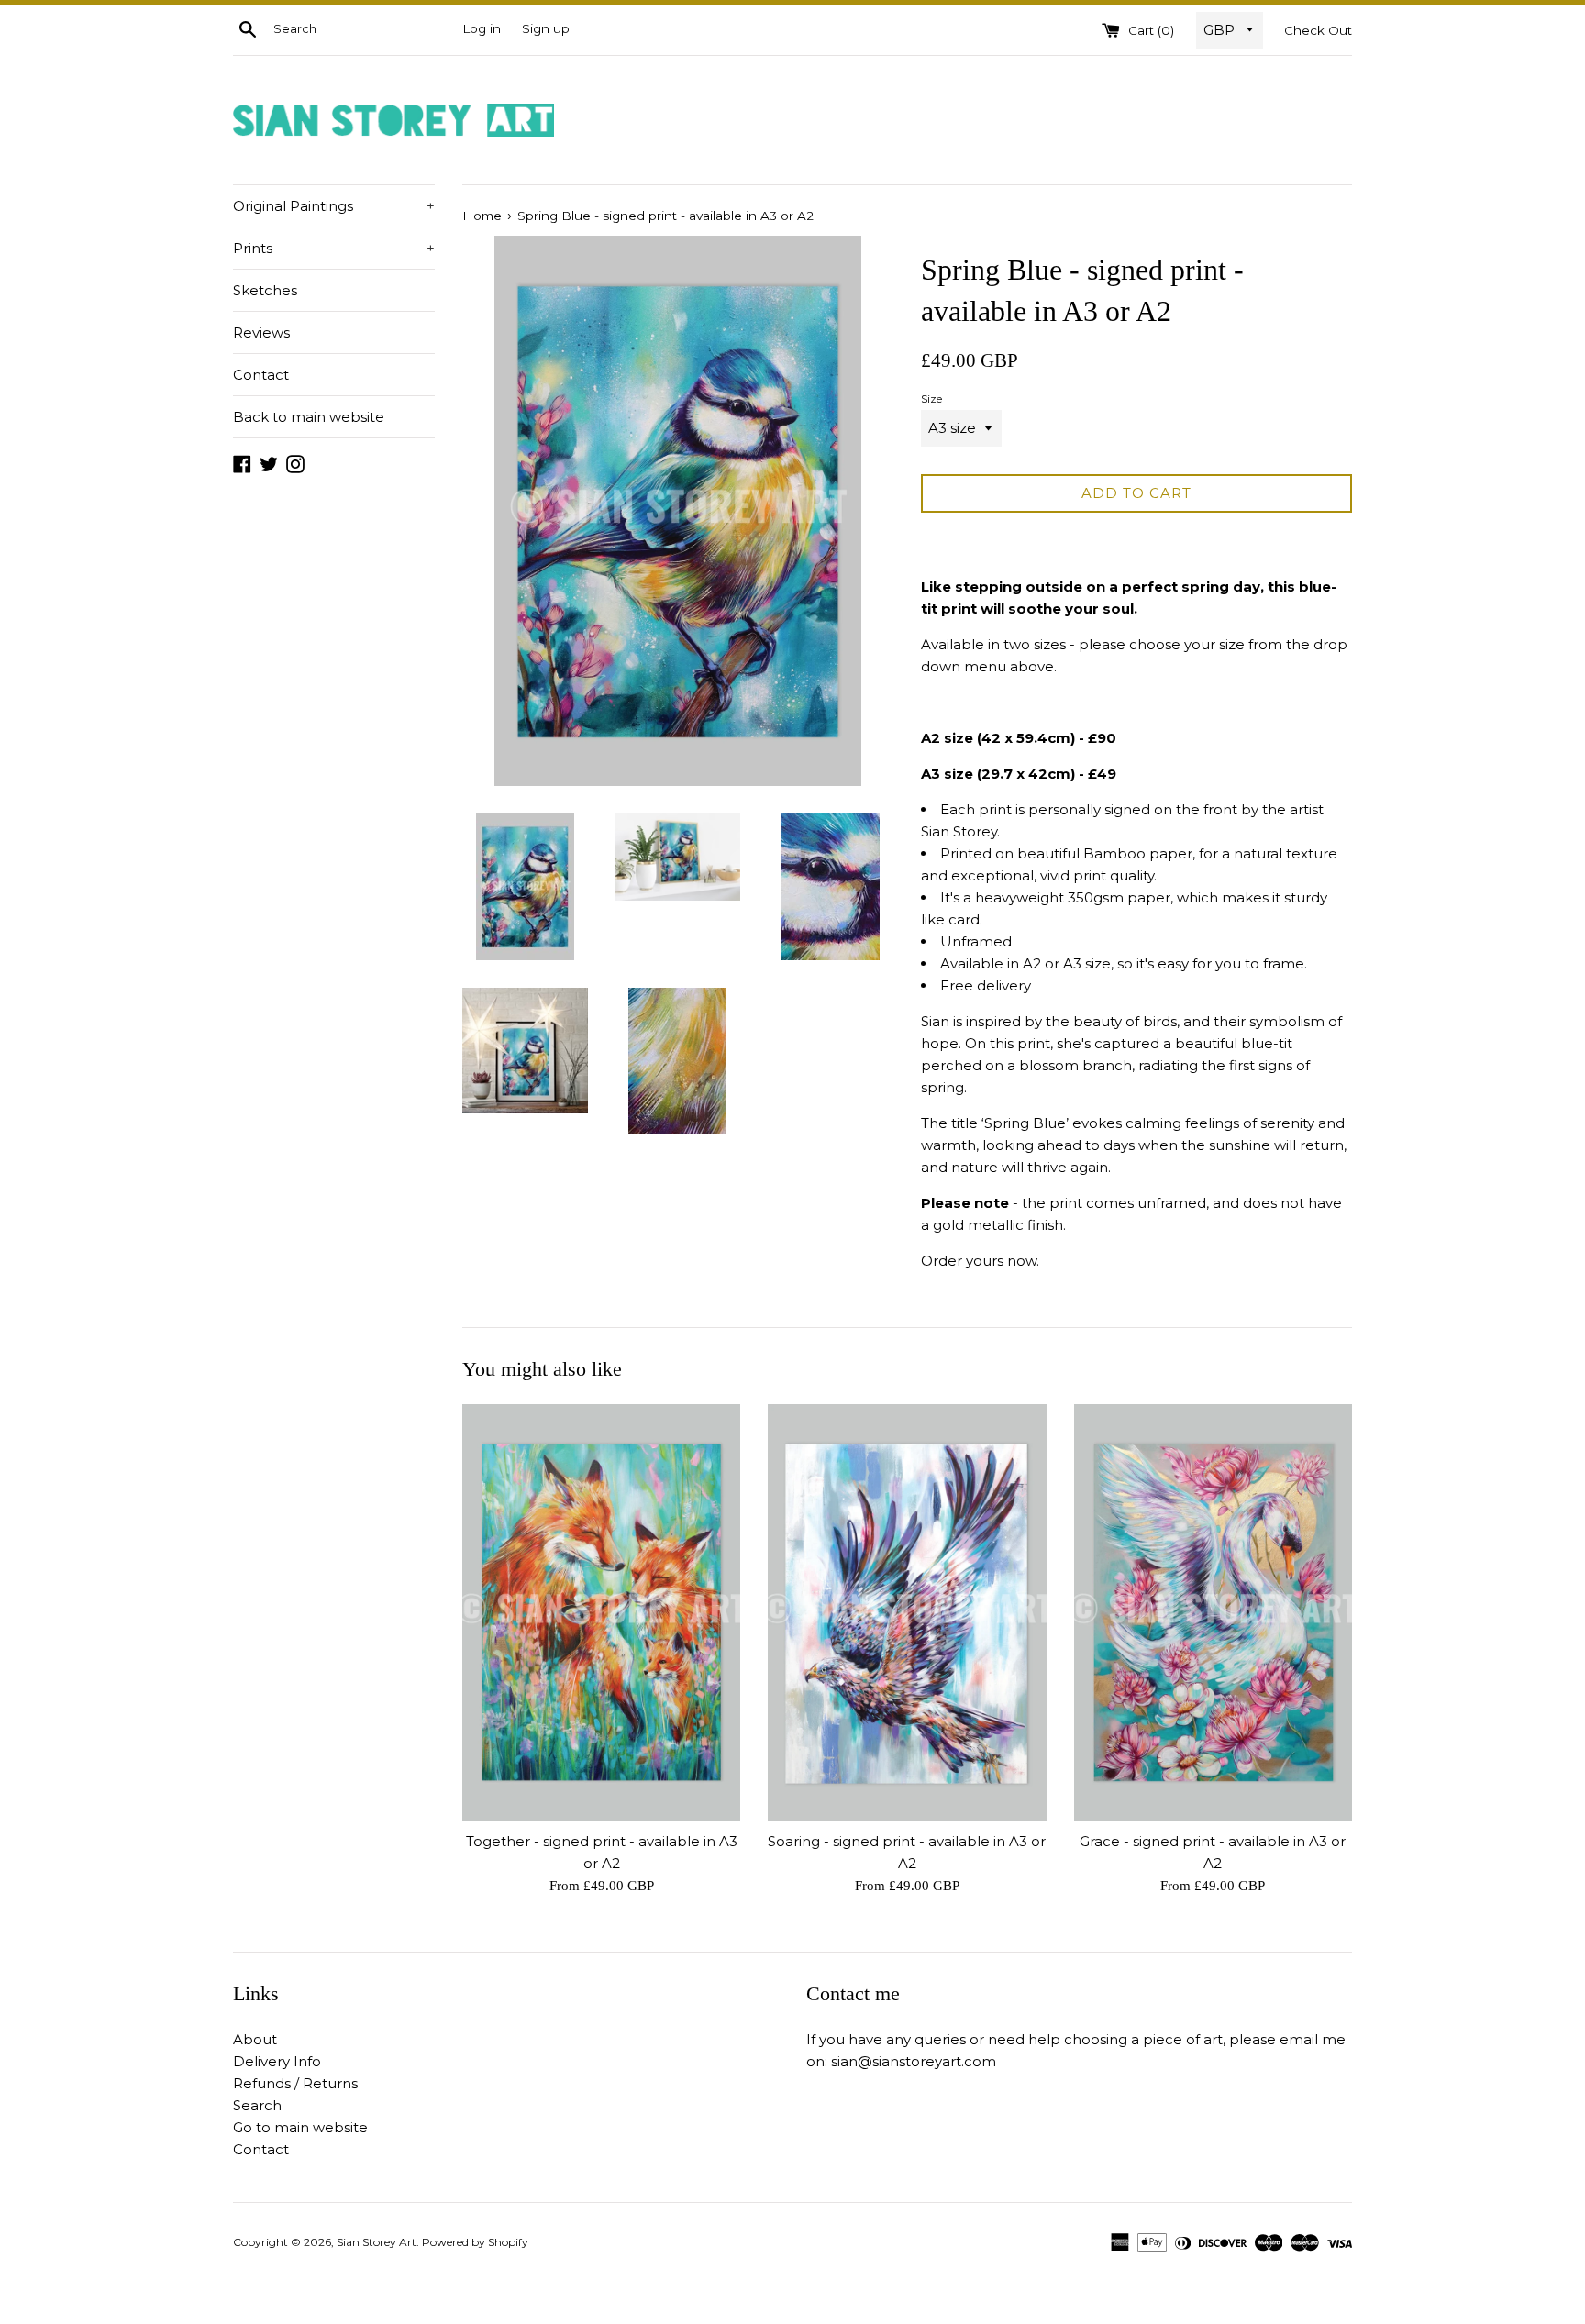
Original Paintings (334, 206)
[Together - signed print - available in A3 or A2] (601, 1613)
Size (931, 398)
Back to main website (309, 417)
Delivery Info (277, 2061)
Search (257, 2105)
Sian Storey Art (377, 2242)
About (255, 2039)
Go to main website (300, 2127)
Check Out (1318, 30)
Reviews (261, 332)
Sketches (265, 290)
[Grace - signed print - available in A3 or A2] (1213, 1613)
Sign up (546, 28)
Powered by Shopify (475, 2242)
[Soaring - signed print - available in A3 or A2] (907, 1613)
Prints (334, 248)
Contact (261, 375)
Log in (482, 28)
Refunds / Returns (295, 2083)
